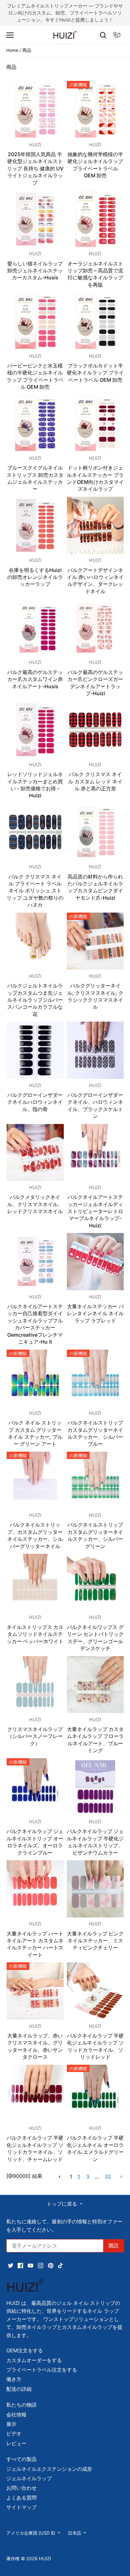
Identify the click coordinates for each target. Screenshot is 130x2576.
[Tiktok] (91, 1325)
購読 (103, 1302)
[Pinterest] (81, 1325)
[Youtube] (61, 1325)
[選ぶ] (118, 1241)
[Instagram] (71, 1325)
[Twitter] (41, 1325)
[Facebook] (51, 1325)
